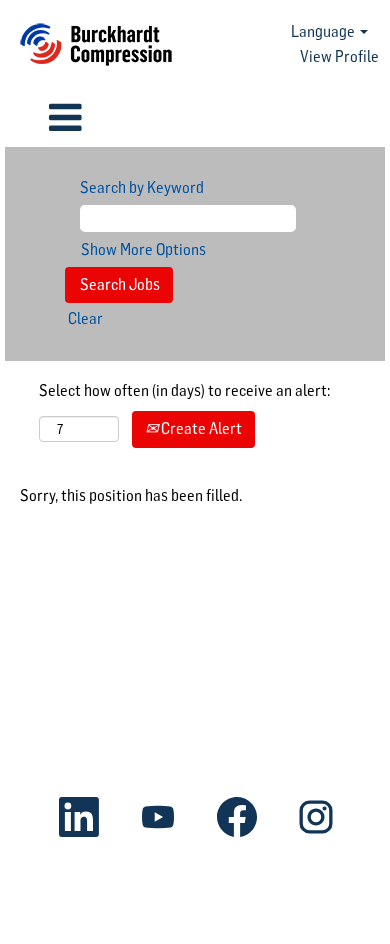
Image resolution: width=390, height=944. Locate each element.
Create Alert (200, 428)
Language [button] (324, 31)
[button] (65, 118)
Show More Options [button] (143, 249)
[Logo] (96, 44)
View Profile (339, 56)
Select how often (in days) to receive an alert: (184, 390)
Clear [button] (85, 318)
